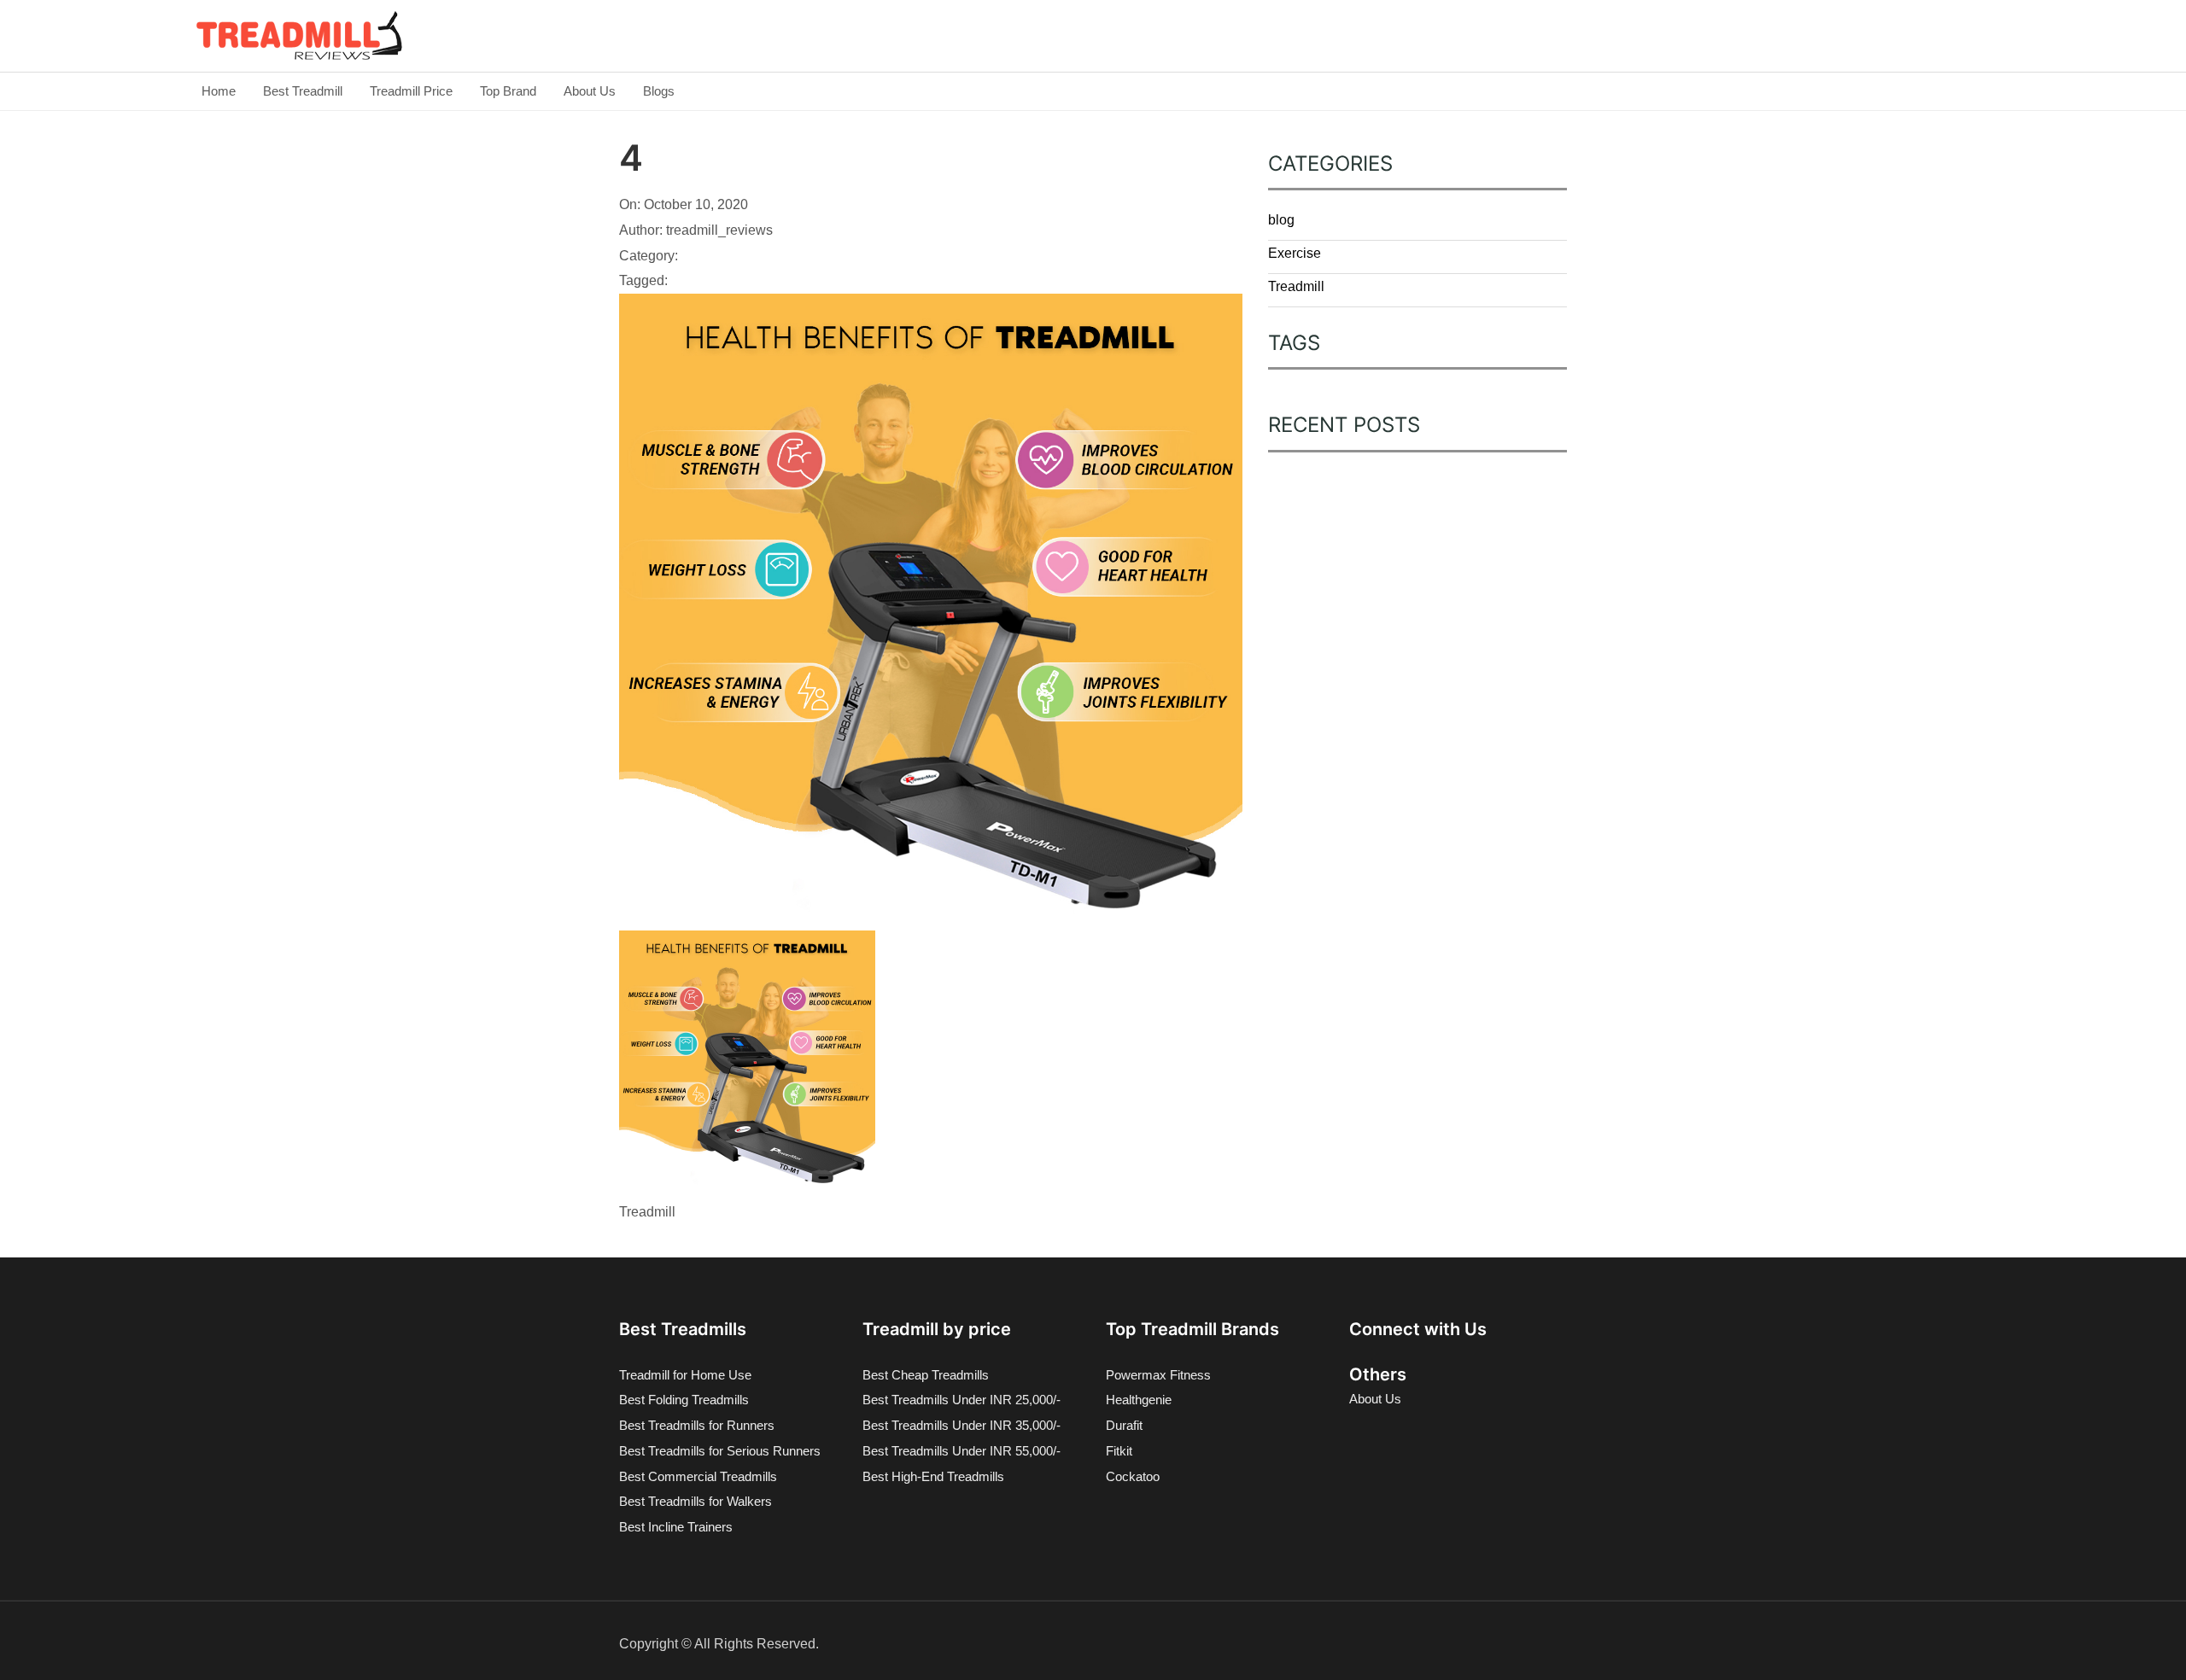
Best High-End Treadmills (933, 1476)
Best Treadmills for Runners (697, 1425)
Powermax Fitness (1158, 1375)
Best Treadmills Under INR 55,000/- (961, 1451)
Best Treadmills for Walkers (696, 1501)
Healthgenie (1139, 1400)
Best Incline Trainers (676, 1527)
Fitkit (1119, 1451)
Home (219, 91)
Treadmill (1296, 286)
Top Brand (508, 91)
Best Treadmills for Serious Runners (720, 1451)
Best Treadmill (303, 91)
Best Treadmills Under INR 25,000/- (961, 1400)
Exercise (1295, 253)
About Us (590, 91)
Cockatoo (1133, 1476)
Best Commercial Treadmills (698, 1476)
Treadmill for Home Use (685, 1375)
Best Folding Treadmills (684, 1400)
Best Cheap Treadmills (926, 1375)
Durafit (1124, 1425)
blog (1281, 220)
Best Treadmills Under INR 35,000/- (961, 1425)
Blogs (659, 91)
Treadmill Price (411, 91)
